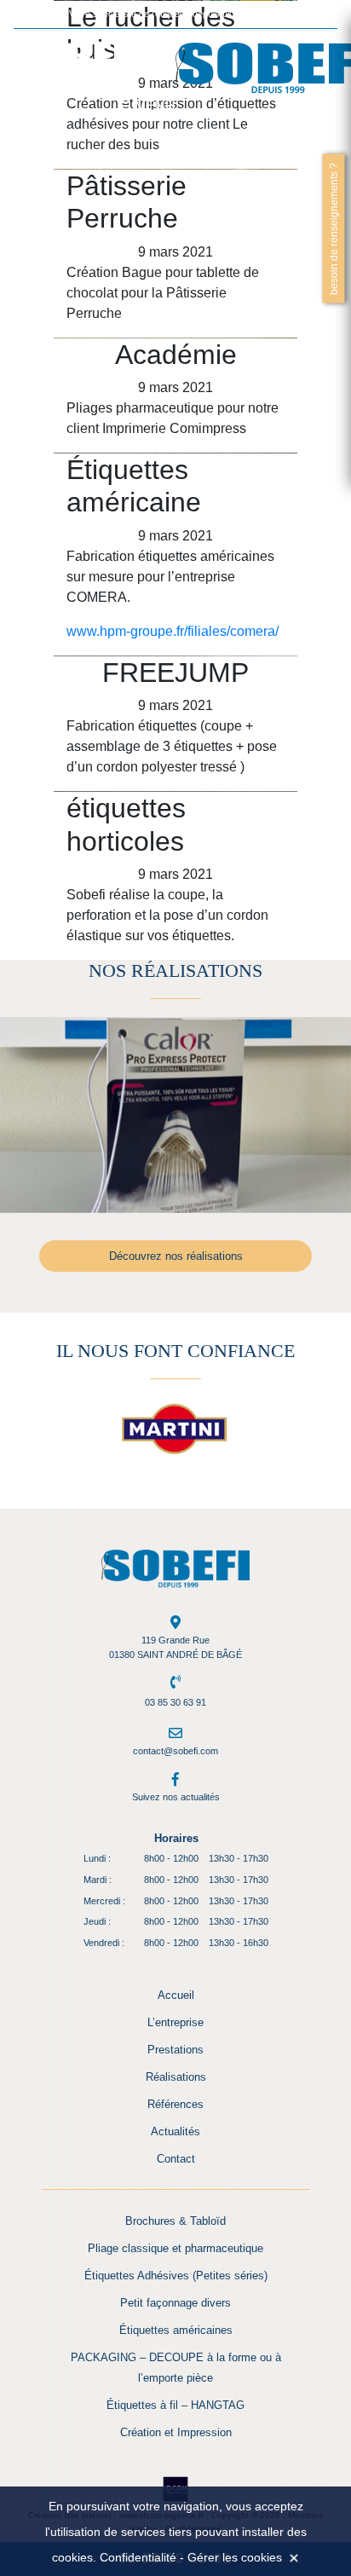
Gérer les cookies (235, 2557)
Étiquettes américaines (176, 2330)
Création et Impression (176, 2432)
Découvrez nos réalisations (176, 1256)
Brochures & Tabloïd (175, 2221)
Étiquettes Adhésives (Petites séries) (176, 2276)
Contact (176, 2159)
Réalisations (176, 2077)
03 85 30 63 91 (175, 1702)
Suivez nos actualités (176, 1797)
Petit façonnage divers (175, 2303)
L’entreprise (175, 2022)
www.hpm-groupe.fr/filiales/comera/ (173, 631)
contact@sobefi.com (175, 1751)
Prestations (175, 2050)
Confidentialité (138, 2557)
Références (175, 2104)
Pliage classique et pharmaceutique (175, 2248)
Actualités (175, 2131)
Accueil (176, 1995)
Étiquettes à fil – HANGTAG (175, 2405)
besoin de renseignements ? (334, 228)
